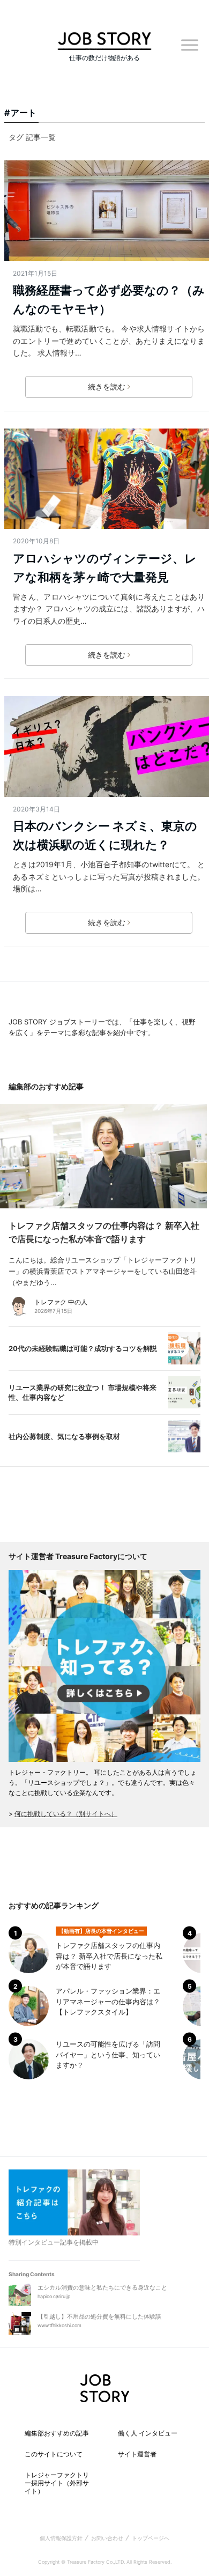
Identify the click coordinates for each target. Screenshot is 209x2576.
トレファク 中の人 (61, 1302)
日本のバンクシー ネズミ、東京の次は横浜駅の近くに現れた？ (105, 835)
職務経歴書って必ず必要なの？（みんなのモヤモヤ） (109, 300)
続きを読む (107, 386)
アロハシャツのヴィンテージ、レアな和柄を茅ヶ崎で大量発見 (105, 568)
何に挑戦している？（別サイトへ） (66, 1814)
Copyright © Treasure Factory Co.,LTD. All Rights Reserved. (105, 2562)
